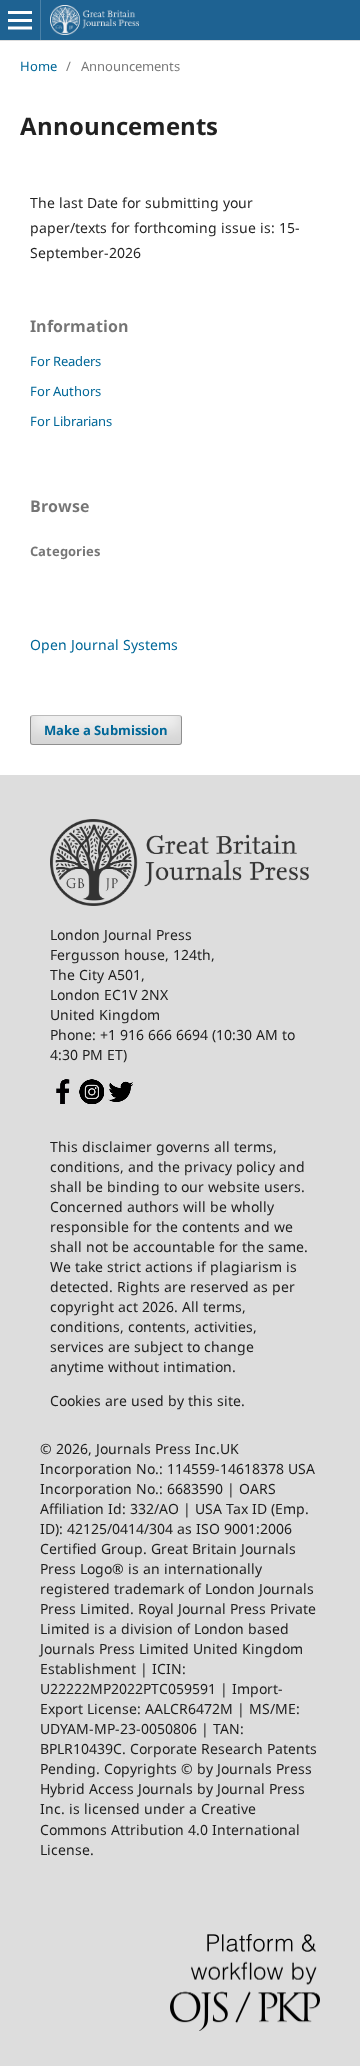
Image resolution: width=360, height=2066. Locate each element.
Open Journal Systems (104, 644)
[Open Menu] (20, 20)
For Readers (65, 361)
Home (38, 66)
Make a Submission (106, 730)
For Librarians (71, 421)
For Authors (65, 391)
